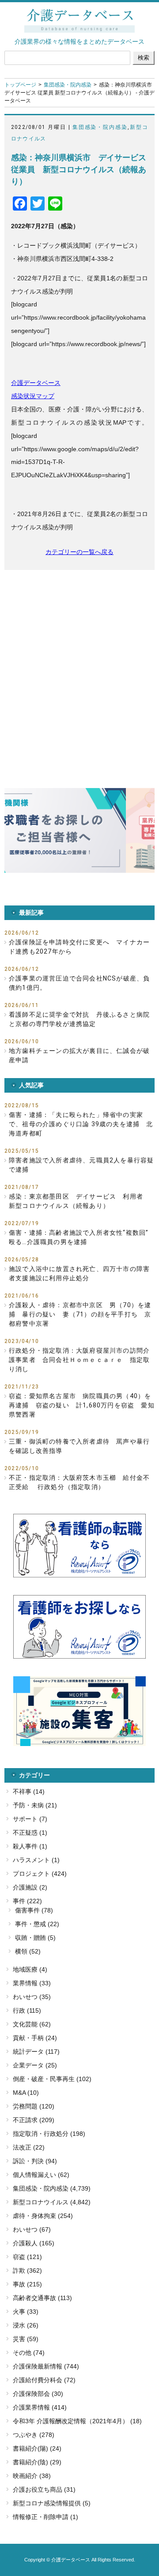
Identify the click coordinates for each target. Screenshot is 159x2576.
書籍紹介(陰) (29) (37, 2462)
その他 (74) (29, 2353)
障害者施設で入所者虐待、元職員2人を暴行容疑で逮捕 (81, 1165)
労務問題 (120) (34, 2106)
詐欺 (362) (27, 2271)
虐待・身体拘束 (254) (43, 2216)
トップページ (20, 85)
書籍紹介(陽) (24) (37, 2448)
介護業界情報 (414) (40, 2407)
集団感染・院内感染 (68, 85)
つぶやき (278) (34, 2435)
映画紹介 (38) (32, 2476)
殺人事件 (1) (30, 1846)
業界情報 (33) (32, 1983)
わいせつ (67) (32, 2229)
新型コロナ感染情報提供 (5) (52, 2503)
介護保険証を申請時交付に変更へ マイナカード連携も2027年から (79, 947)
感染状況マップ (33, 396)
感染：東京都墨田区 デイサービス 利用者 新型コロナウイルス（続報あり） (79, 1201)
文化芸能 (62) (32, 2024)
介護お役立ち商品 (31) (44, 2489)
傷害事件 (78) (34, 1910)
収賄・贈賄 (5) (35, 1938)
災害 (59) (26, 2339)
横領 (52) (28, 1951)
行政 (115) (27, 2010)
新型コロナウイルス (41, 2202)
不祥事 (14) (29, 1792)
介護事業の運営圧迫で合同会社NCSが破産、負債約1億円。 (79, 983)
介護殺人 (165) (34, 2243)
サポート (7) (30, 1819)
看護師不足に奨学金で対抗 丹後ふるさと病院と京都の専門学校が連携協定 (79, 1019)
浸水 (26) (26, 2325)
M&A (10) (26, 2093)
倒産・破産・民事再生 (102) (52, 2079)
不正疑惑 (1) (30, 1833)
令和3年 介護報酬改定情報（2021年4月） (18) (77, 2421)
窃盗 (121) (27, 2257)
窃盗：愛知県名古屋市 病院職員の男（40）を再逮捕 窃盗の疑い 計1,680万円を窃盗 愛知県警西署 (82, 1405)
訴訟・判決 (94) (35, 2161)
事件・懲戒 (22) (37, 1924)
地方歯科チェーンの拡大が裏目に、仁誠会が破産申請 (79, 1055)
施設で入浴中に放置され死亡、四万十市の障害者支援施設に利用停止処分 (79, 1273)
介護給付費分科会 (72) (44, 2380)
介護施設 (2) (30, 1887)
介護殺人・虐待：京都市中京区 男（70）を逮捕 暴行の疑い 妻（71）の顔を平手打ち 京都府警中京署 (80, 1314)
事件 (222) (27, 1901)
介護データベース (36, 383)
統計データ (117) (36, 2052)
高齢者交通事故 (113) (42, 2298)
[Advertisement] (79, 663)
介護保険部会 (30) (38, 2394)
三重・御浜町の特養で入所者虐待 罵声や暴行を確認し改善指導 (79, 1446)
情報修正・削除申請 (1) (45, 2517)
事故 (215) (27, 2284)
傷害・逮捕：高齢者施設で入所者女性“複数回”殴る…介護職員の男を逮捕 (79, 1237)
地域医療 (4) (30, 1969)
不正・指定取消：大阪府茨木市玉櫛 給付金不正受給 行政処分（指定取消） (79, 1482)
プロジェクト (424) (40, 1874)
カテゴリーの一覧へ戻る (79, 552)
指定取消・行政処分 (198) (49, 2134)
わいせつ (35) (32, 1997)
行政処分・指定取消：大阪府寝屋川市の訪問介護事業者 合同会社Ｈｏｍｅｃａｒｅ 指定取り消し (79, 1360)
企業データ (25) (35, 2065)
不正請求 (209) (34, 2120)
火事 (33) (26, 2312)
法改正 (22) (29, 2147)
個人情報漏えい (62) (41, 2175)
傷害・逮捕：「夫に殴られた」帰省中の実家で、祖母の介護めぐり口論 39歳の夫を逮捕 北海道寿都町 (81, 1124)
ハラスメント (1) (36, 1860)
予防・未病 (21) (35, 1805)
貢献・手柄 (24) (35, 2038)
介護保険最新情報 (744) (46, 2366)
